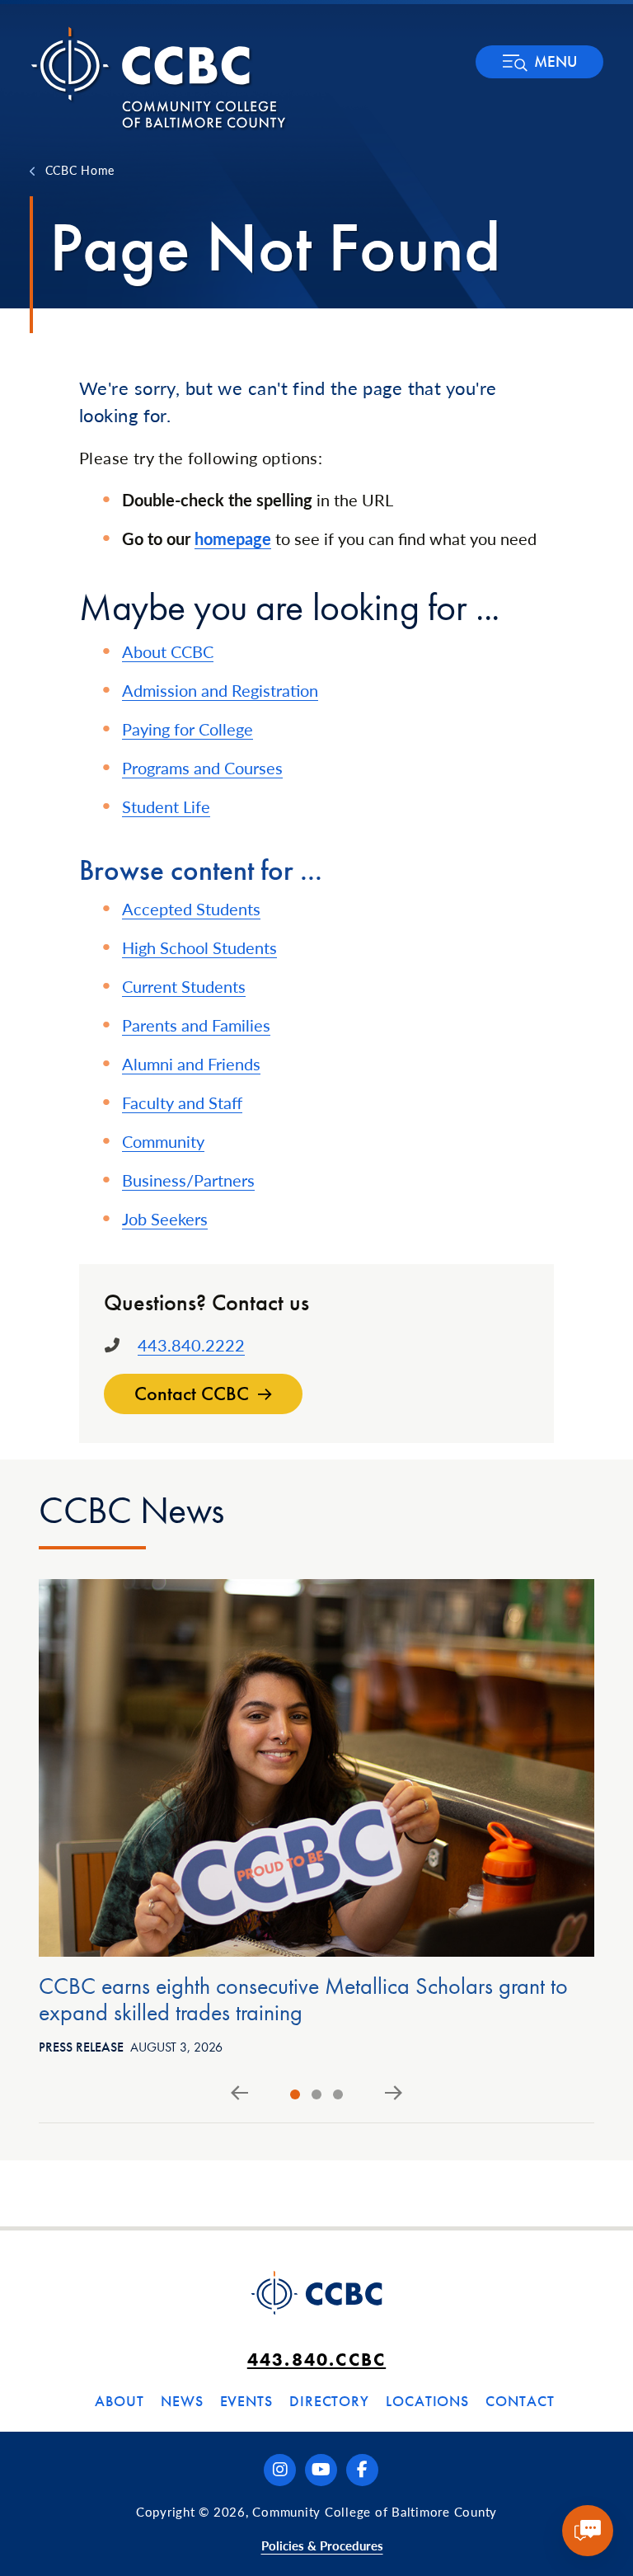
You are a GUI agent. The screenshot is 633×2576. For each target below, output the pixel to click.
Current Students (184, 986)
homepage (233, 538)
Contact (520, 2401)
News (182, 2401)
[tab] (295, 2094)
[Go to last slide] (239, 2094)
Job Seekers (165, 1219)
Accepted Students (191, 909)
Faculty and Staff (182, 1102)
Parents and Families (196, 1025)
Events (246, 2401)
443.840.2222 (191, 1345)
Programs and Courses (202, 768)
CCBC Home (80, 170)
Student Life (166, 806)
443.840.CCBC (316, 2360)
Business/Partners (188, 1180)
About (120, 2401)
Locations (427, 2401)
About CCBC (168, 651)
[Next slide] (394, 2094)
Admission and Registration (220, 690)
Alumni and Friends (191, 1064)
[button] (539, 62)
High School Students (199, 947)
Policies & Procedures (322, 2545)
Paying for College (188, 729)
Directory (329, 2401)
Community (163, 1141)
